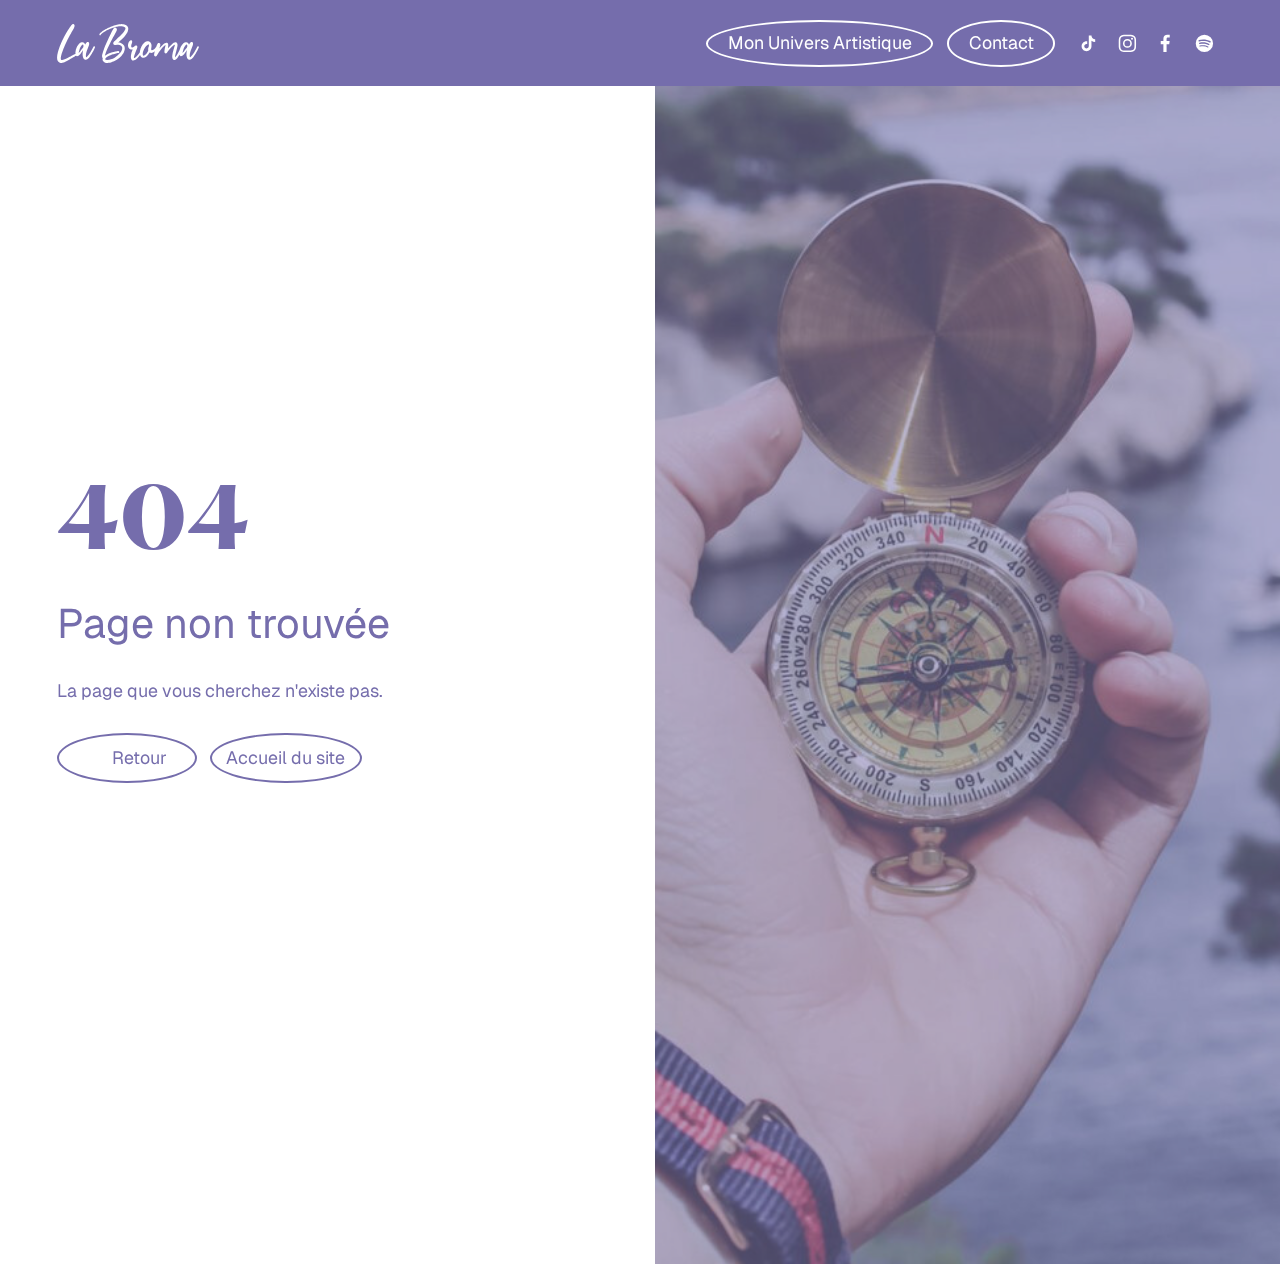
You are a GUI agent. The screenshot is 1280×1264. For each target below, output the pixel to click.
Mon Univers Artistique (820, 42)
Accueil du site (285, 757)
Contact (1001, 42)
